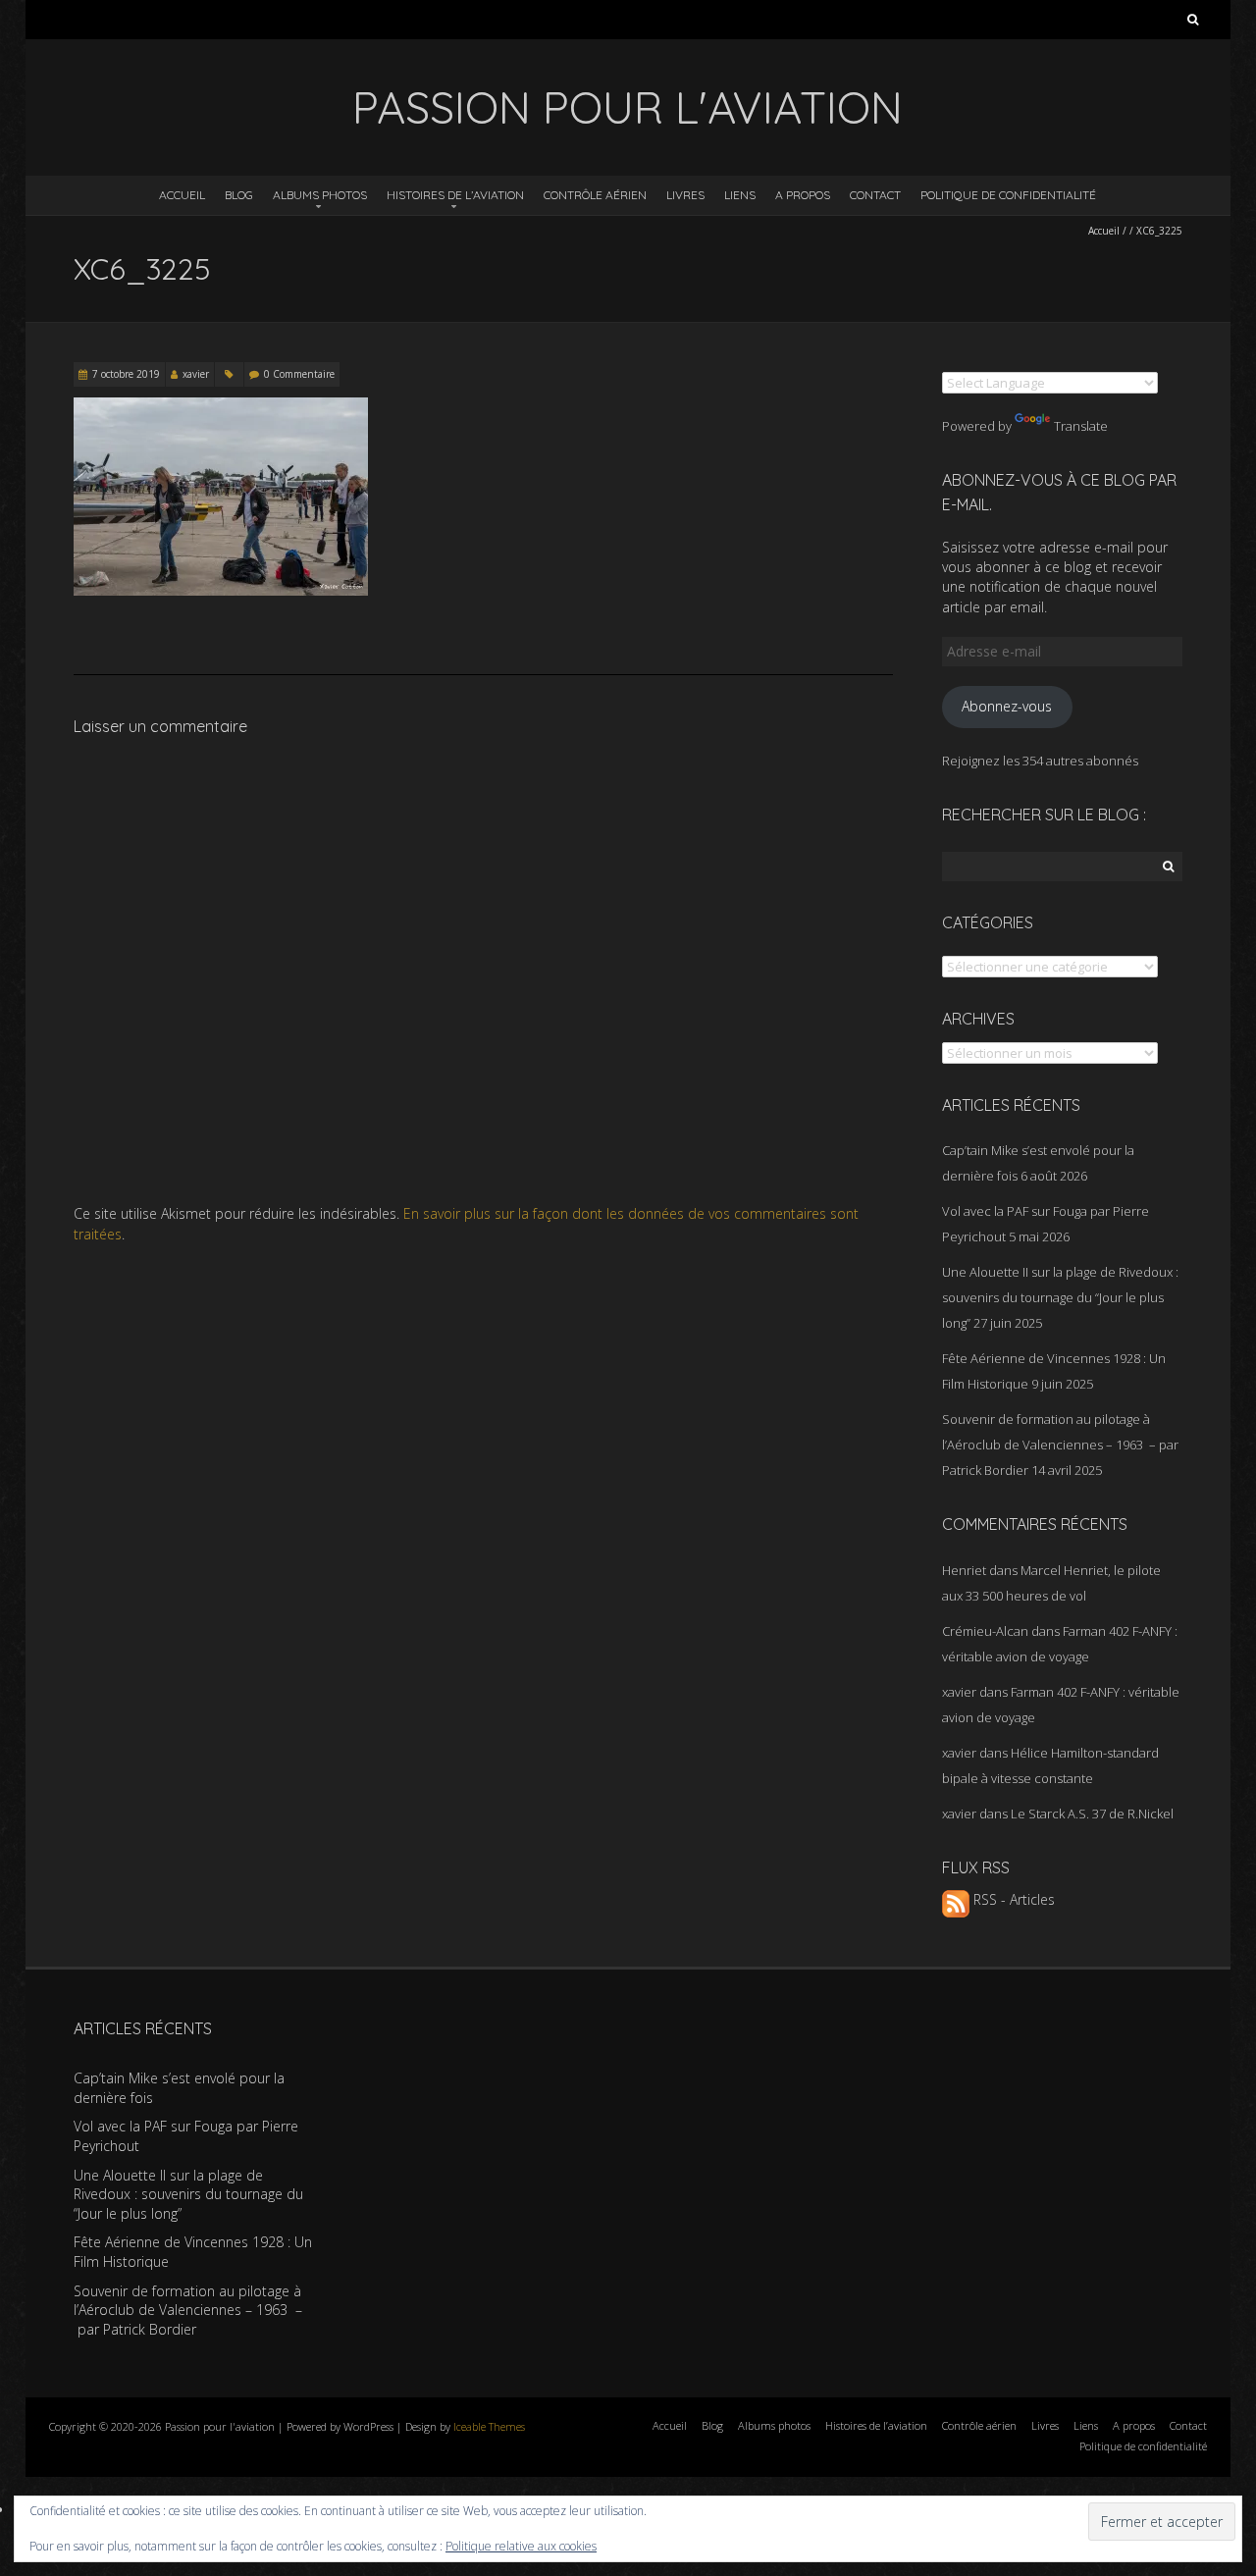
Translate (1081, 426)
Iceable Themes (489, 2426)
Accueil (182, 195)
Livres (685, 195)
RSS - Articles (1012, 1899)
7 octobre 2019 (126, 374)
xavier (196, 374)
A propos (803, 195)
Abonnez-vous (1007, 706)
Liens (740, 195)
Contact (875, 195)
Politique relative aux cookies (521, 2546)
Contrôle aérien (595, 195)
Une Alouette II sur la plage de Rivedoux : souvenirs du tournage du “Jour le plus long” (1060, 1297)
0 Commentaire (299, 374)
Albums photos (320, 195)
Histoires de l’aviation (455, 195)
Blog (239, 195)
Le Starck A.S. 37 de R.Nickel (1092, 1814)
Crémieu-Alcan (985, 1631)
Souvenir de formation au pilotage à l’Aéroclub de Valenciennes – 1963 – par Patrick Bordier (1060, 1445)
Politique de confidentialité (1008, 195)
